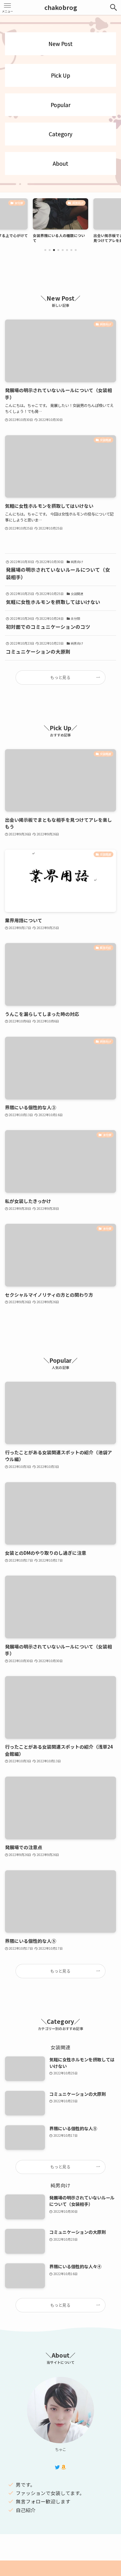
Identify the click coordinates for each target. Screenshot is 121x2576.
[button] (45, 250)
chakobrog (61, 7)
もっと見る (60, 677)
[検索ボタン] (114, 7)
